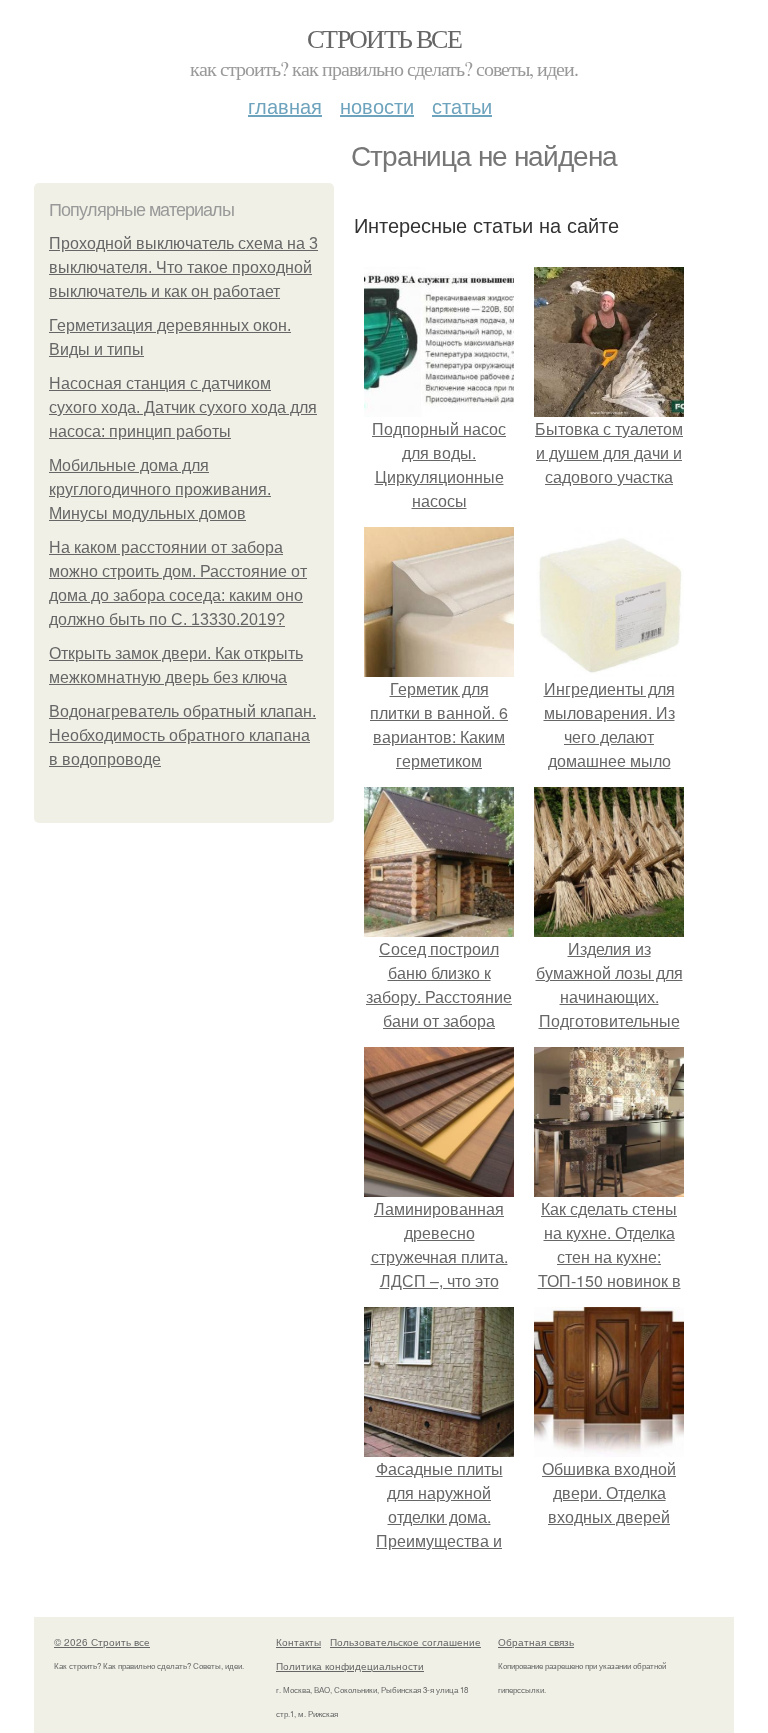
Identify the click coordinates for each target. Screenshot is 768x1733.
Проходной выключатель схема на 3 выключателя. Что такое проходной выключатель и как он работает (183, 267)
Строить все (384, 38)
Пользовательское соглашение (405, 1642)
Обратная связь (536, 1642)
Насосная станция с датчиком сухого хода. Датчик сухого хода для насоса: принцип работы (183, 407)
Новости (377, 105)
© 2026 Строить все (102, 1642)
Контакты (298, 1642)
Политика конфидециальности (350, 1666)
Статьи (462, 105)
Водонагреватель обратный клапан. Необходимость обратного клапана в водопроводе (182, 735)
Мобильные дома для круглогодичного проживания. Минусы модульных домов (160, 489)
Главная (285, 105)
